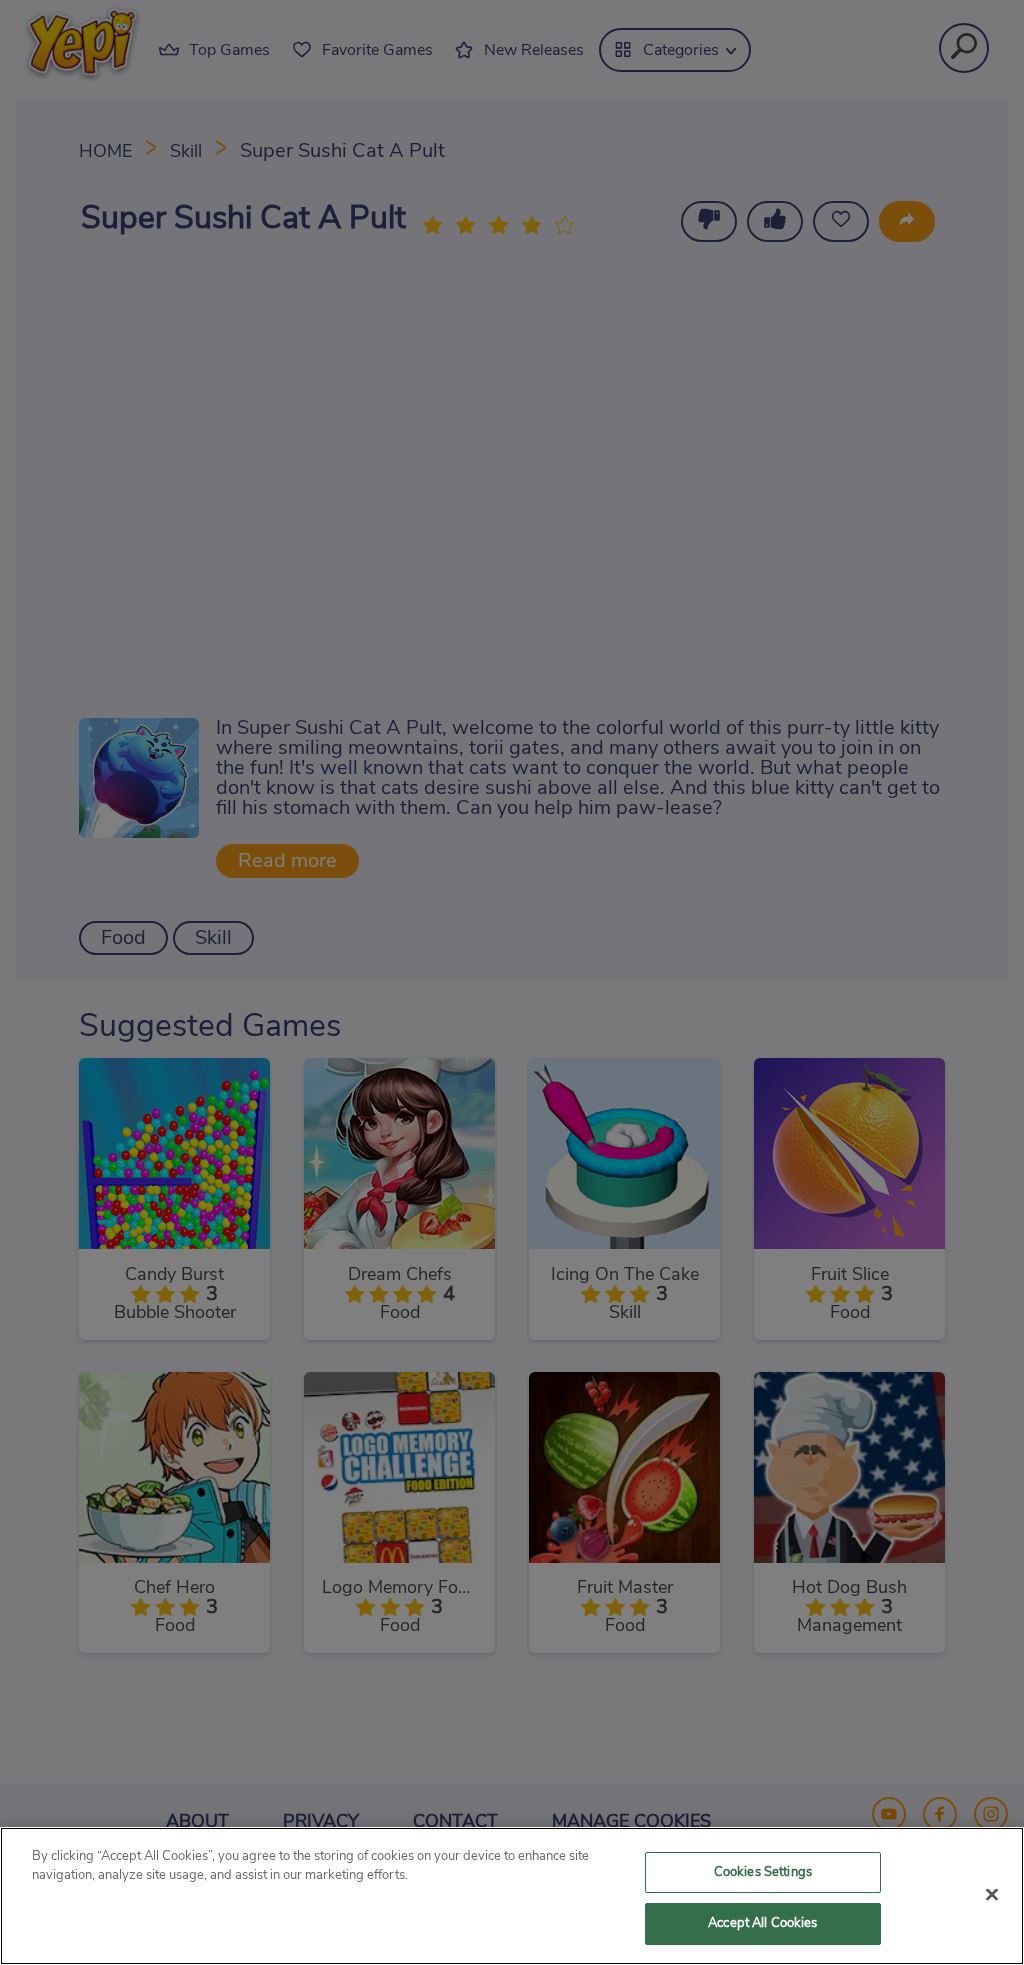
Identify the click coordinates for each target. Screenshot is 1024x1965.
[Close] (992, 1894)
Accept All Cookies (762, 1923)
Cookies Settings (763, 1872)
